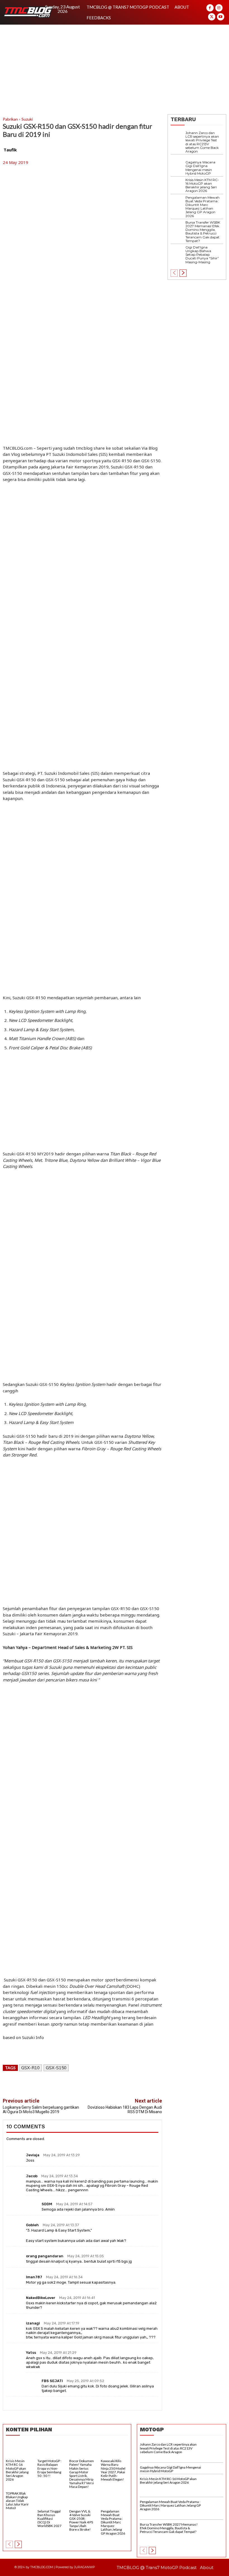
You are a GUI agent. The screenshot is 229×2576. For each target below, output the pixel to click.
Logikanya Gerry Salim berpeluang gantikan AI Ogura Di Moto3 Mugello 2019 (41, 2109)
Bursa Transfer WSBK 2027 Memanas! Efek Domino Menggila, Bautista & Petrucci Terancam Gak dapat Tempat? (203, 232)
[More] (137, 2084)
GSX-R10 (30, 2068)
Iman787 (34, 2277)
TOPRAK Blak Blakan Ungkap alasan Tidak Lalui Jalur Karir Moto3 (17, 2501)
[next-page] (183, 273)
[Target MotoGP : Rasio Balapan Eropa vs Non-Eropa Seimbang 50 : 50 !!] (51, 2450)
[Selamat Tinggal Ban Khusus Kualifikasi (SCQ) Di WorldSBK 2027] (51, 2500)
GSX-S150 (56, 2068)
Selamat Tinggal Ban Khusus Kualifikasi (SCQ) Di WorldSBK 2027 (49, 2519)
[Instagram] (219, 8)
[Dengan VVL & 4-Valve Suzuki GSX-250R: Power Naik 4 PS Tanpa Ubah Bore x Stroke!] (83, 2500)
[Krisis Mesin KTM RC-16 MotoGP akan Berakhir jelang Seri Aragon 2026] (178, 185)
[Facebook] (210, 8)
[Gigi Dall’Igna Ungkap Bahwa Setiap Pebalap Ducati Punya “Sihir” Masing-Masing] (178, 253)
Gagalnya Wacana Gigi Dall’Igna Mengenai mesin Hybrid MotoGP (200, 168)
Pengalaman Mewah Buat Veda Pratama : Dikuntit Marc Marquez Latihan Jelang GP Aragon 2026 (202, 207)
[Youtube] (221, 17)
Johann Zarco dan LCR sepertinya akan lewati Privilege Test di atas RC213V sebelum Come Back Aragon (202, 142)
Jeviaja (33, 2155)
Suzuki (27, 119)
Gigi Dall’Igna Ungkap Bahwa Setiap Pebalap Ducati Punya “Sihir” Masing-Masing (202, 255)
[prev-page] (174, 273)
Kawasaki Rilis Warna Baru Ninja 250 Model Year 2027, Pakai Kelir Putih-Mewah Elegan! (113, 2470)
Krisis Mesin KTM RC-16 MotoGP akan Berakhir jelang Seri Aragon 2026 (202, 185)
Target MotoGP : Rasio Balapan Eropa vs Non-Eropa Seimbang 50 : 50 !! (49, 2468)
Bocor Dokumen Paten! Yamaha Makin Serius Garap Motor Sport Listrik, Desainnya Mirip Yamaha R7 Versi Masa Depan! (82, 2474)
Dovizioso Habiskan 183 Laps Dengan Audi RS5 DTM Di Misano (125, 2109)
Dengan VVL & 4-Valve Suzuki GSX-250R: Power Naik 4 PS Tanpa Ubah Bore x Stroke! (81, 2520)
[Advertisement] (115, 67)
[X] (212, 17)
